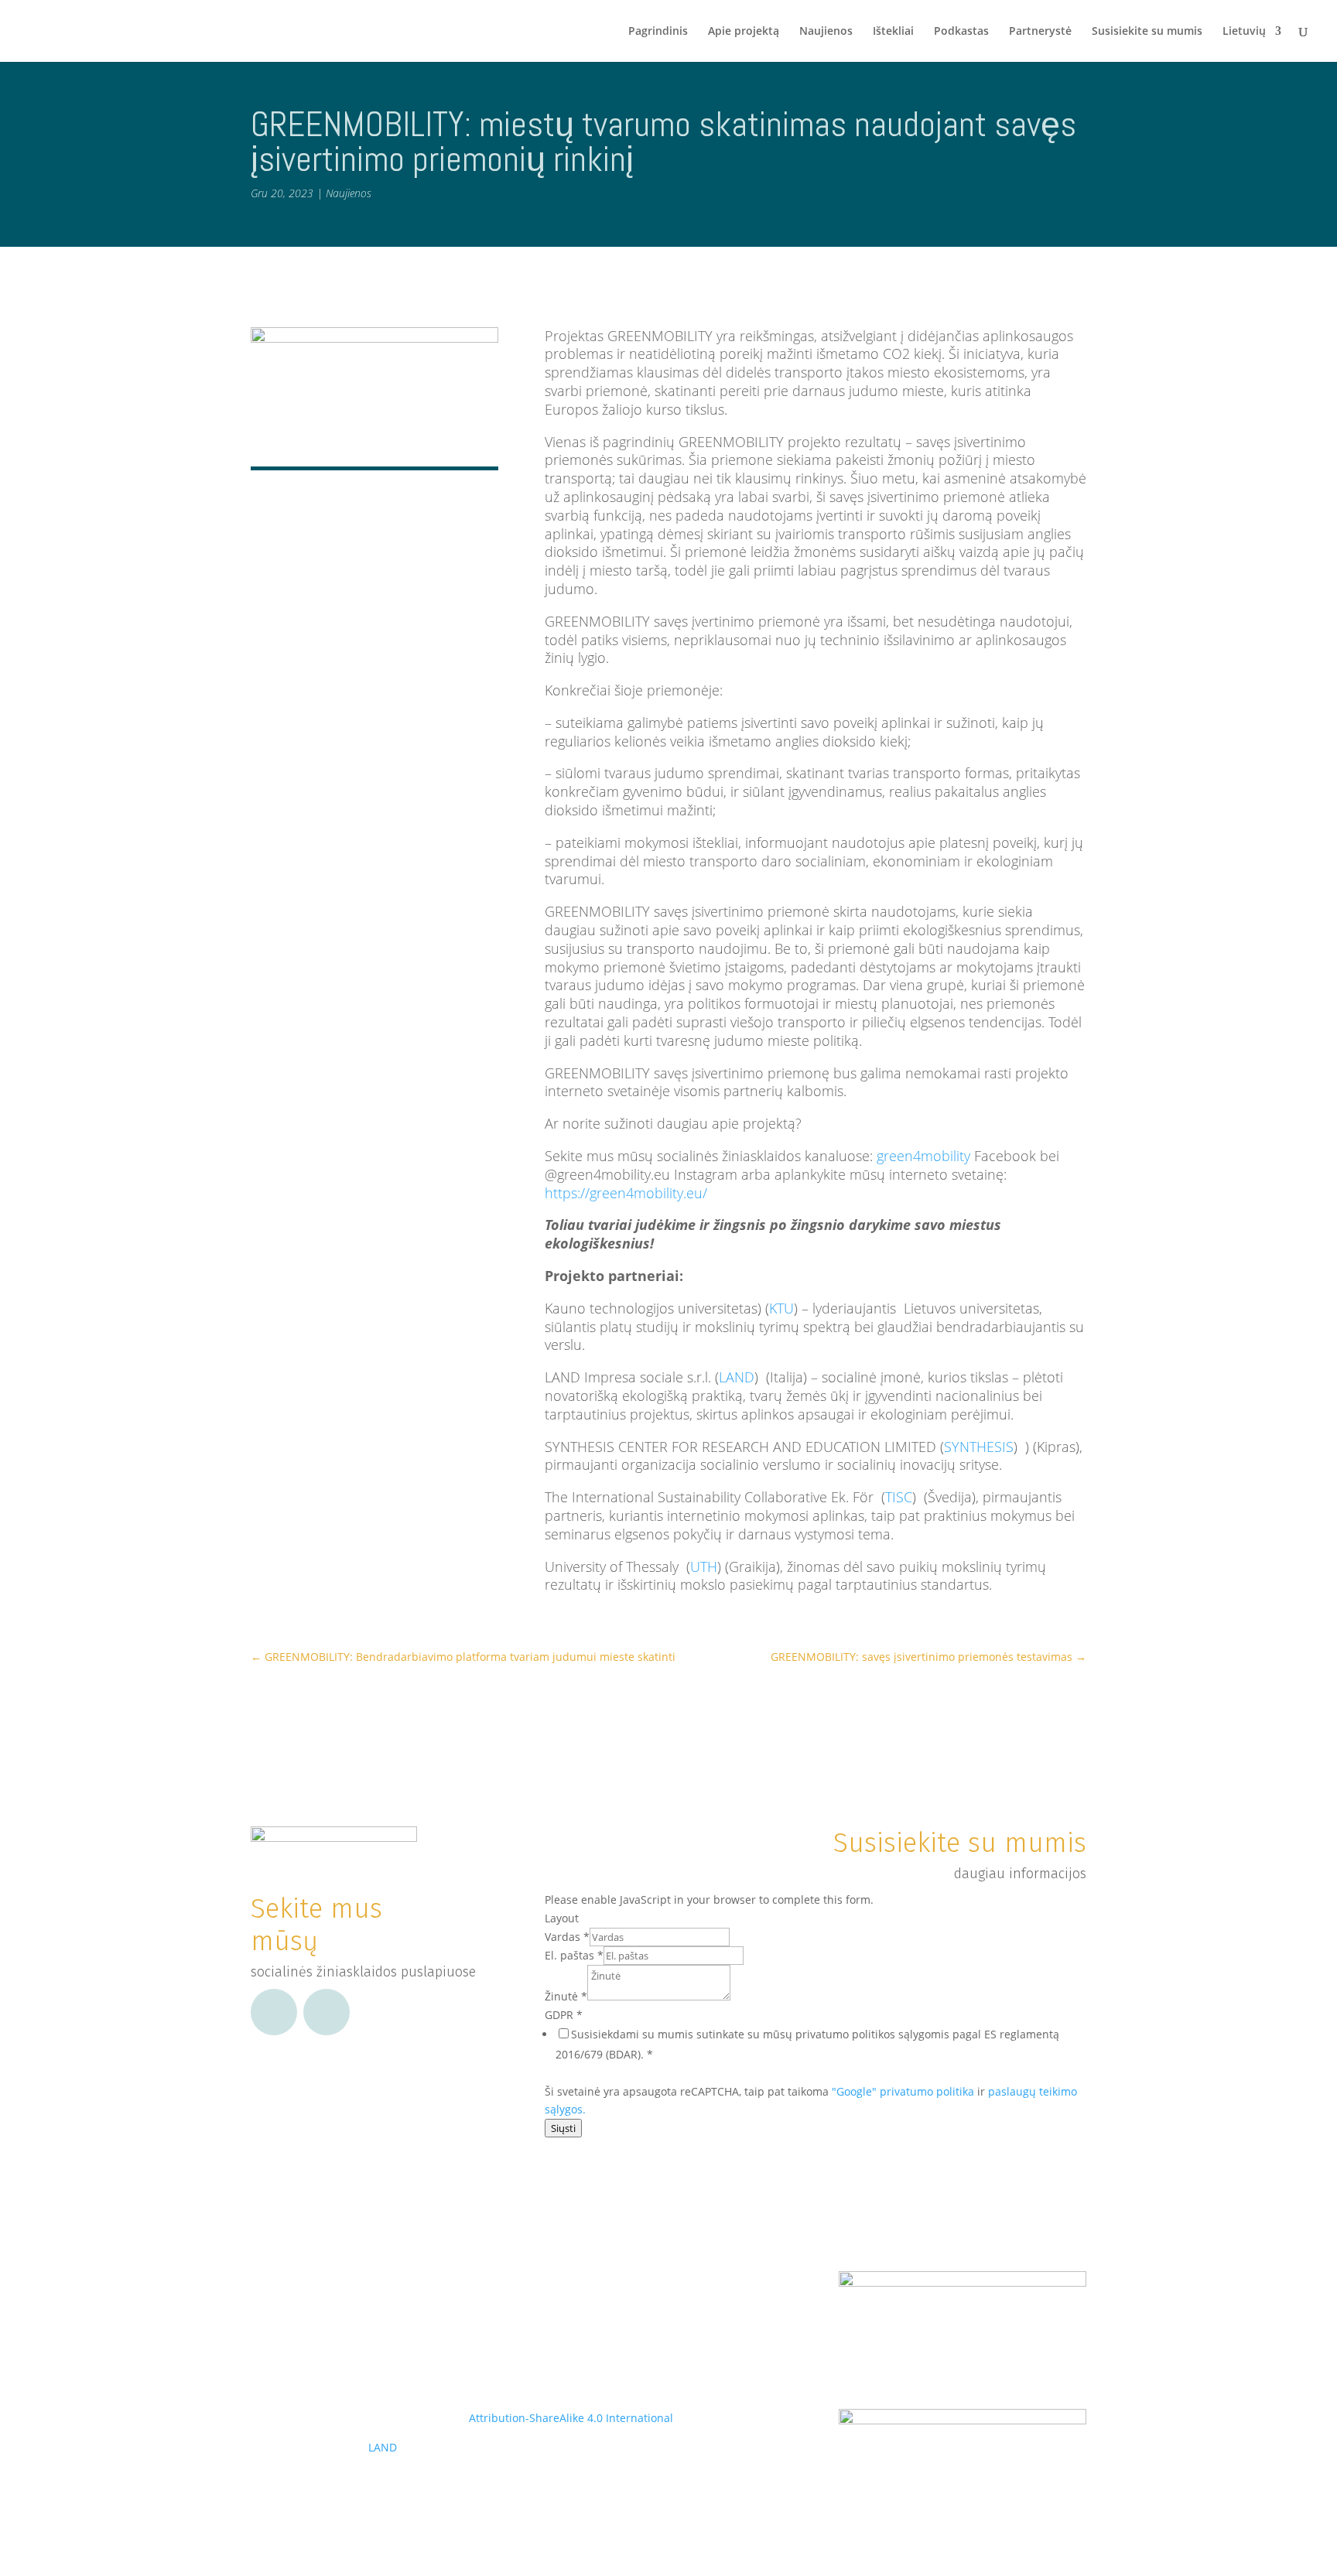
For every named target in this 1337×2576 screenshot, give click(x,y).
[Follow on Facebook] (274, 2012)
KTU (781, 1308)
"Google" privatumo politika (903, 2091)
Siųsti (563, 2128)
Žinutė (566, 1996)
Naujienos (826, 32)
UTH (704, 1566)
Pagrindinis (658, 32)
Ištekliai (893, 32)
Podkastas (961, 32)
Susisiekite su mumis (1147, 32)
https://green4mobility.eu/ (626, 1193)
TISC (899, 1497)
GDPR (564, 2015)
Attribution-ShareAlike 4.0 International (571, 2418)
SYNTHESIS (979, 1447)
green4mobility (923, 1156)
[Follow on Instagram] (327, 2012)
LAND (737, 1377)
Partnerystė (1040, 32)
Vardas (567, 1937)
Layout (562, 1918)
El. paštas (574, 1955)
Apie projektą (744, 32)
